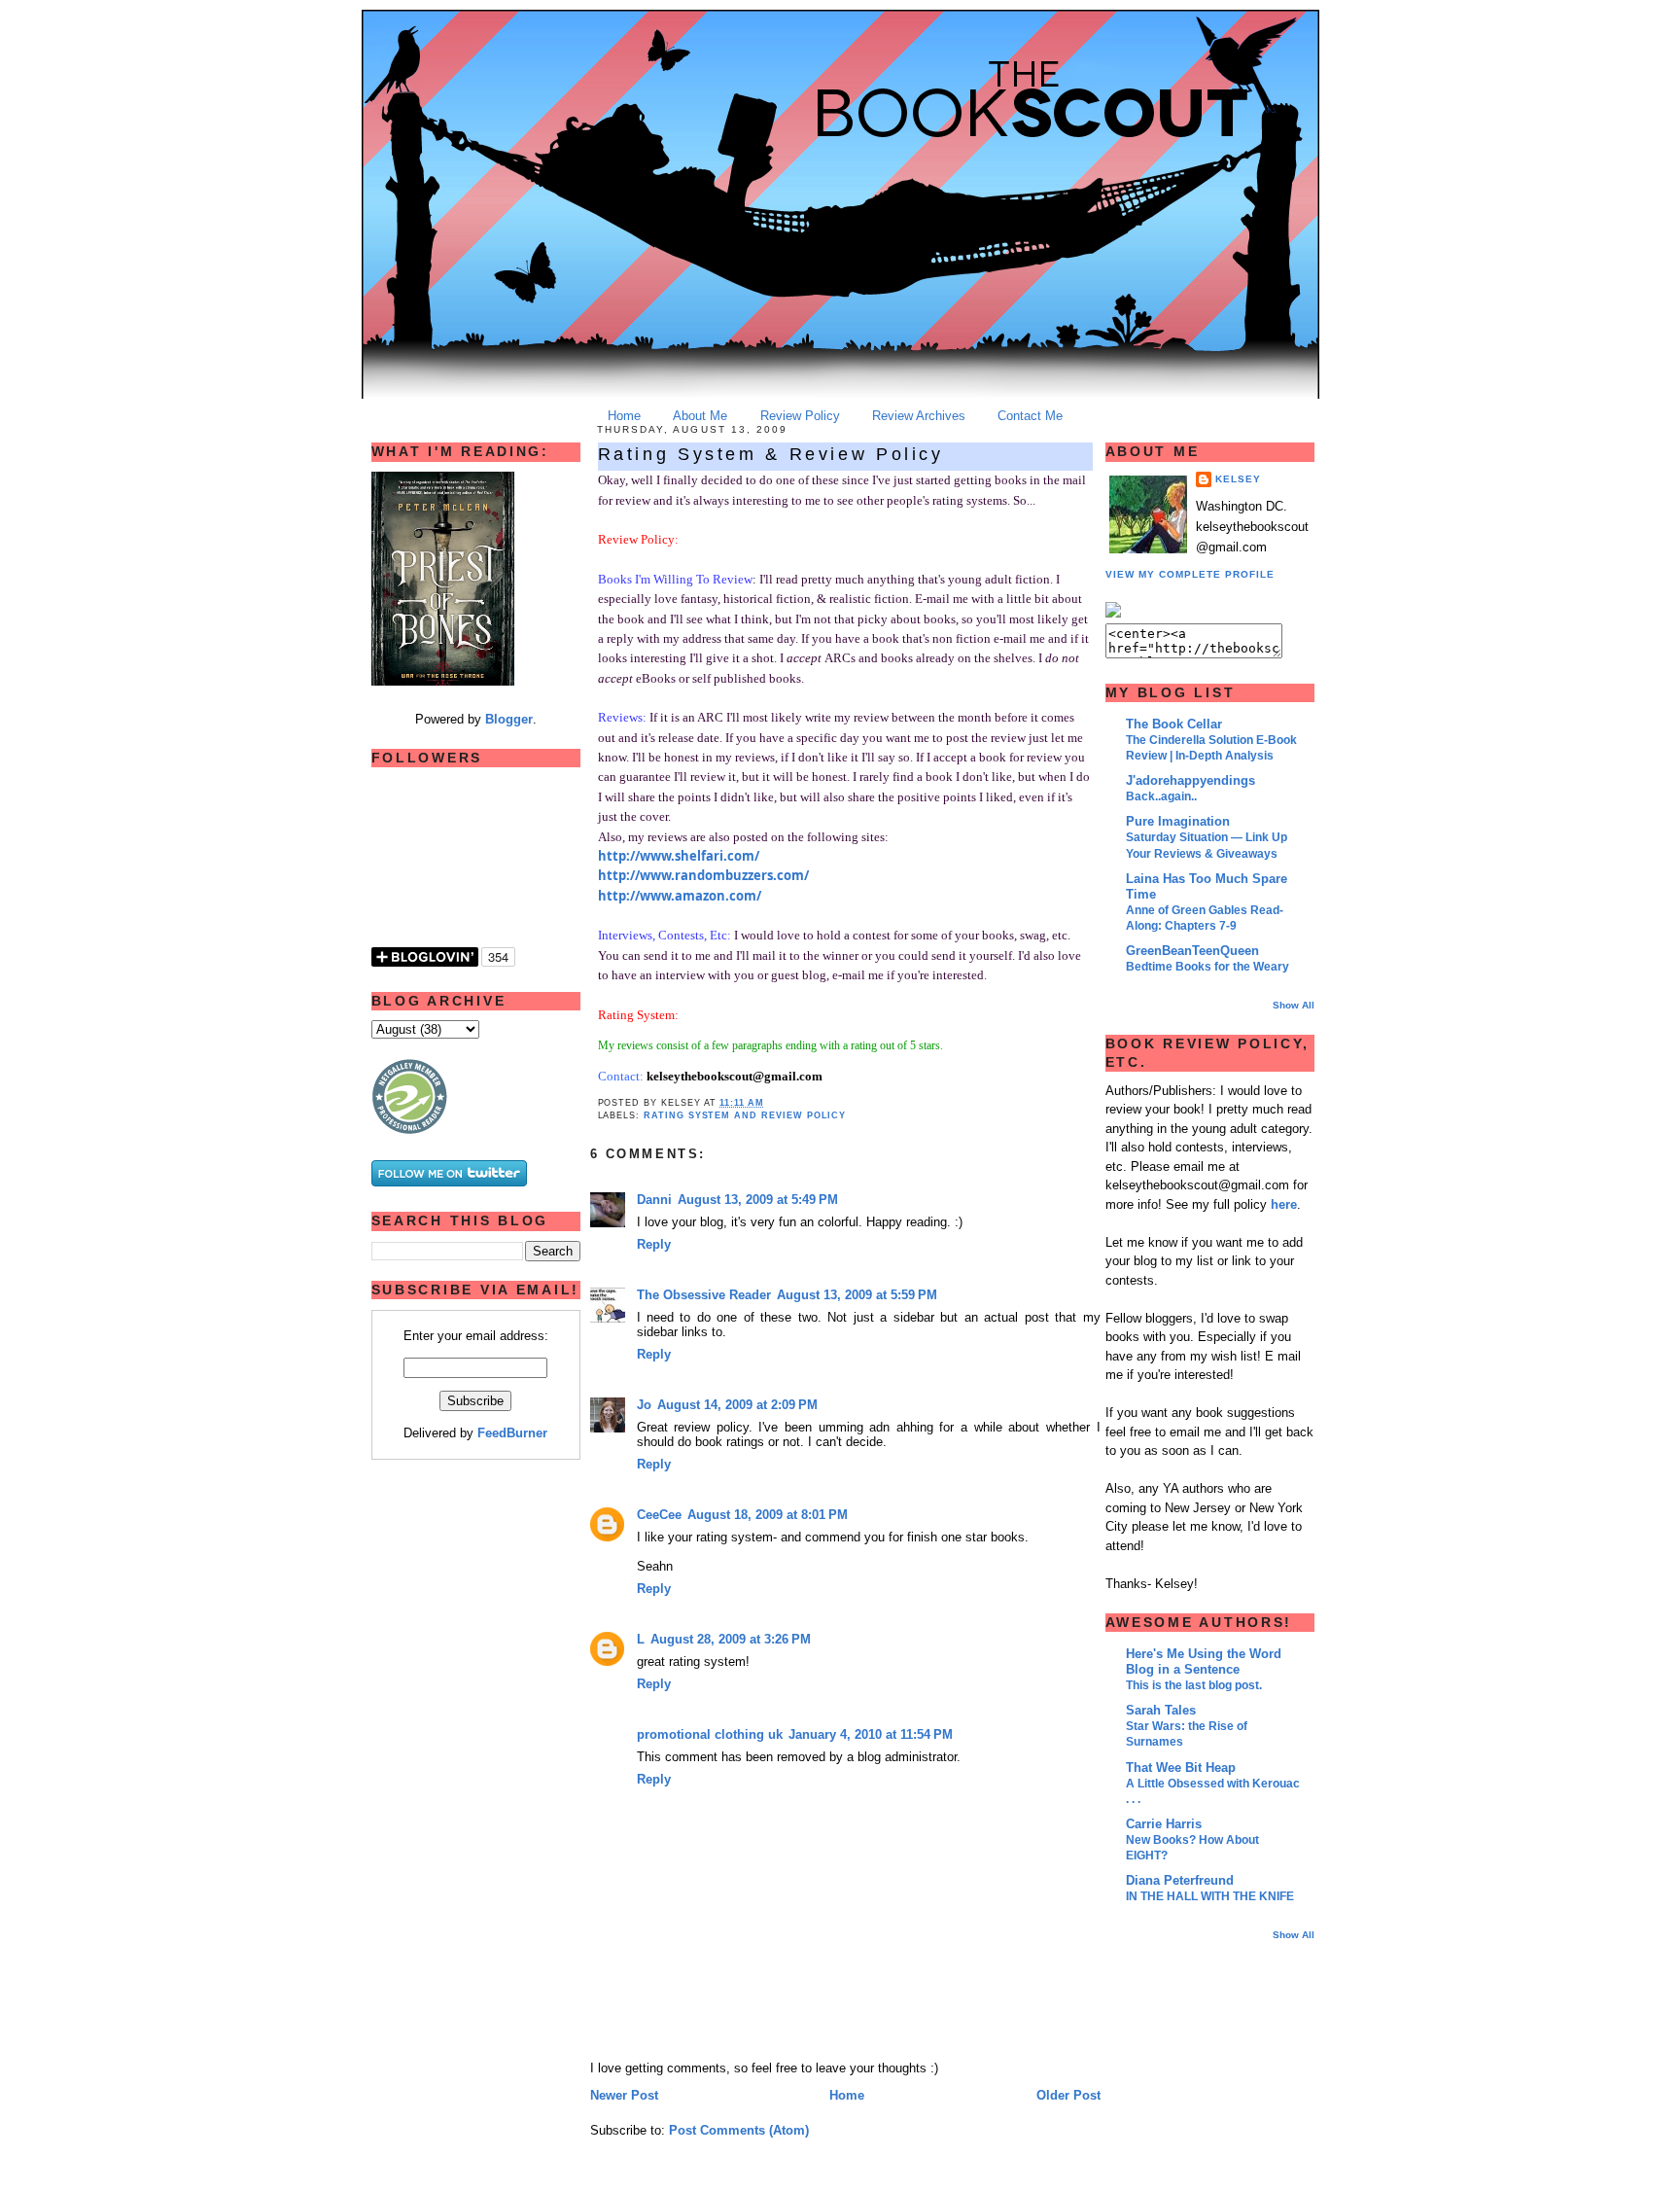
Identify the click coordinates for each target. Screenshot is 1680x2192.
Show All (1294, 1005)
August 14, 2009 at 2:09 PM (737, 1405)
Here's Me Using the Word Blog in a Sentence (1204, 1662)
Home (624, 416)
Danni (654, 1200)
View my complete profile (1190, 574)
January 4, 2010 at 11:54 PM (871, 1734)
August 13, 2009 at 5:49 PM (758, 1200)
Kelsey (1238, 479)
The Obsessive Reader (704, 1295)
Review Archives (919, 416)
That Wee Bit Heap (1181, 1768)
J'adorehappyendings (1190, 780)
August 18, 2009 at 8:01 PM (768, 1515)
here (1284, 1204)
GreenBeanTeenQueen (1192, 951)
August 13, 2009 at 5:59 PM (857, 1295)
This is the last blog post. (1194, 1685)
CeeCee (659, 1515)
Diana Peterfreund (1180, 1880)
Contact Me (1030, 416)
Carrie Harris (1164, 1824)
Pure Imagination (1178, 821)
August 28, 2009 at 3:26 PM (731, 1639)
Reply (654, 1244)
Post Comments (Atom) (739, 2130)
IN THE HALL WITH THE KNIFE (1210, 1896)
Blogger (509, 719)
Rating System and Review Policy (745, 1115)
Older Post (1068, 2095)
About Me (700, 416)
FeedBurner (512, 1433)
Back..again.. (1161, 796)
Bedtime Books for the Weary (1207, 967)
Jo (644, 1405)
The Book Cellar (1174, 724)
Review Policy (800, 416)
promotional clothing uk (710, 1734)
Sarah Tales (1161, 1710)
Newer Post (624, 2095)
